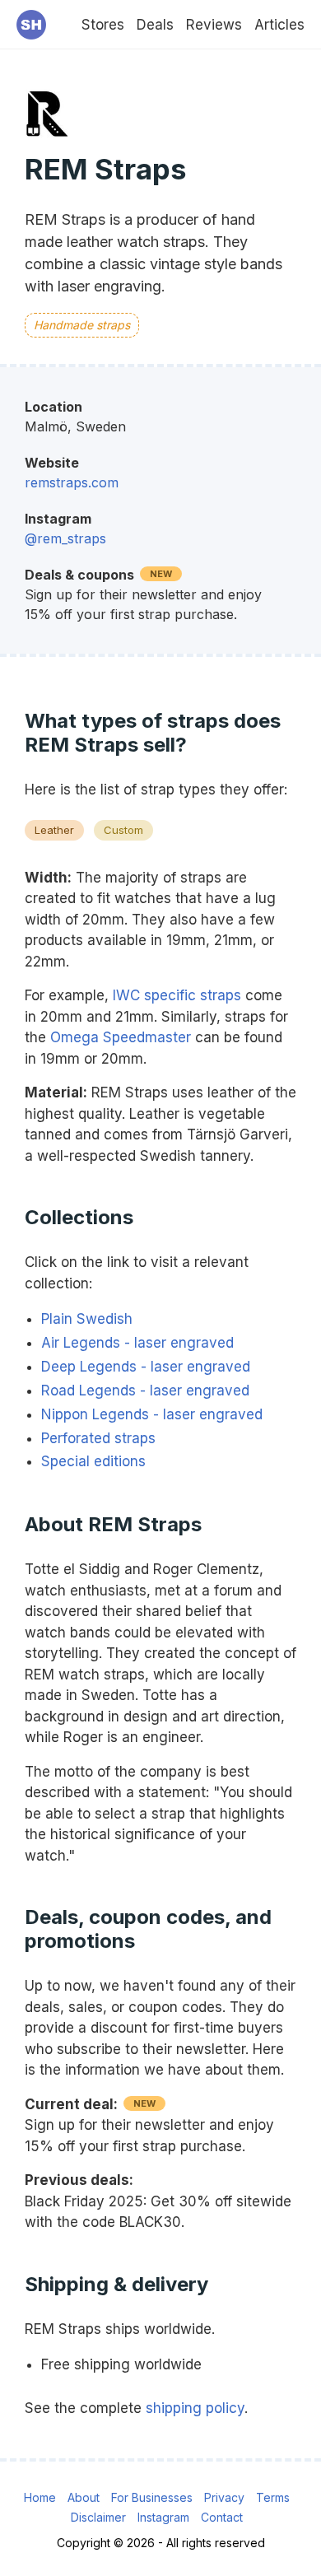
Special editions (93, 1461)
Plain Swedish (87, 1319)
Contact (222, 2517)
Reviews (214, 25)
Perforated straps (98, 1438)
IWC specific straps (177, 995)
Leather (54, 830)
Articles (279, 25)
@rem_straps (65, 538)
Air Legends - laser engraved (137, 1343)
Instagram (163, 2517)
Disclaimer (98, 2517)
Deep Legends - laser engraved (146, 1367)
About (84, 2497)
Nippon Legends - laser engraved (152, 1414)
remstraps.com (72, 482)
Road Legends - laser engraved (145, 1390)
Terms (273, 2497)
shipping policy (195, 2408)
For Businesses (152, 2497)
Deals (155, 25)
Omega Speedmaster (121, 1037)
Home (40, 2497)
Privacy (224, 2497)
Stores (103, 25)
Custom (123, 830)
